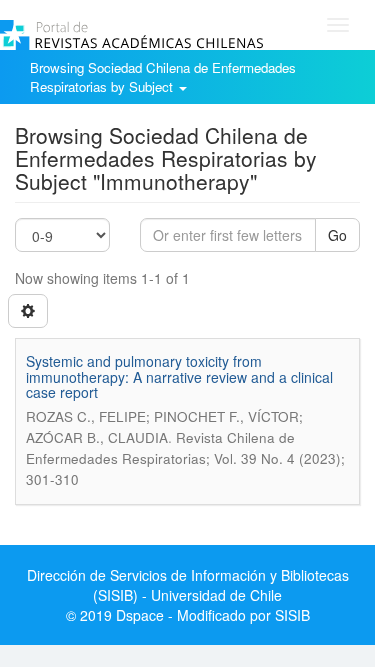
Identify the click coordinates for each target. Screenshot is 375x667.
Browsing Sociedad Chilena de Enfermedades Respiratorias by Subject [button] (163, 77)
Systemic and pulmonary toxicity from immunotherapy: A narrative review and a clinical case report (179, 376)
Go (337, 235)
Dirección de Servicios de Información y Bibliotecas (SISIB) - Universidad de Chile (188, 585)
